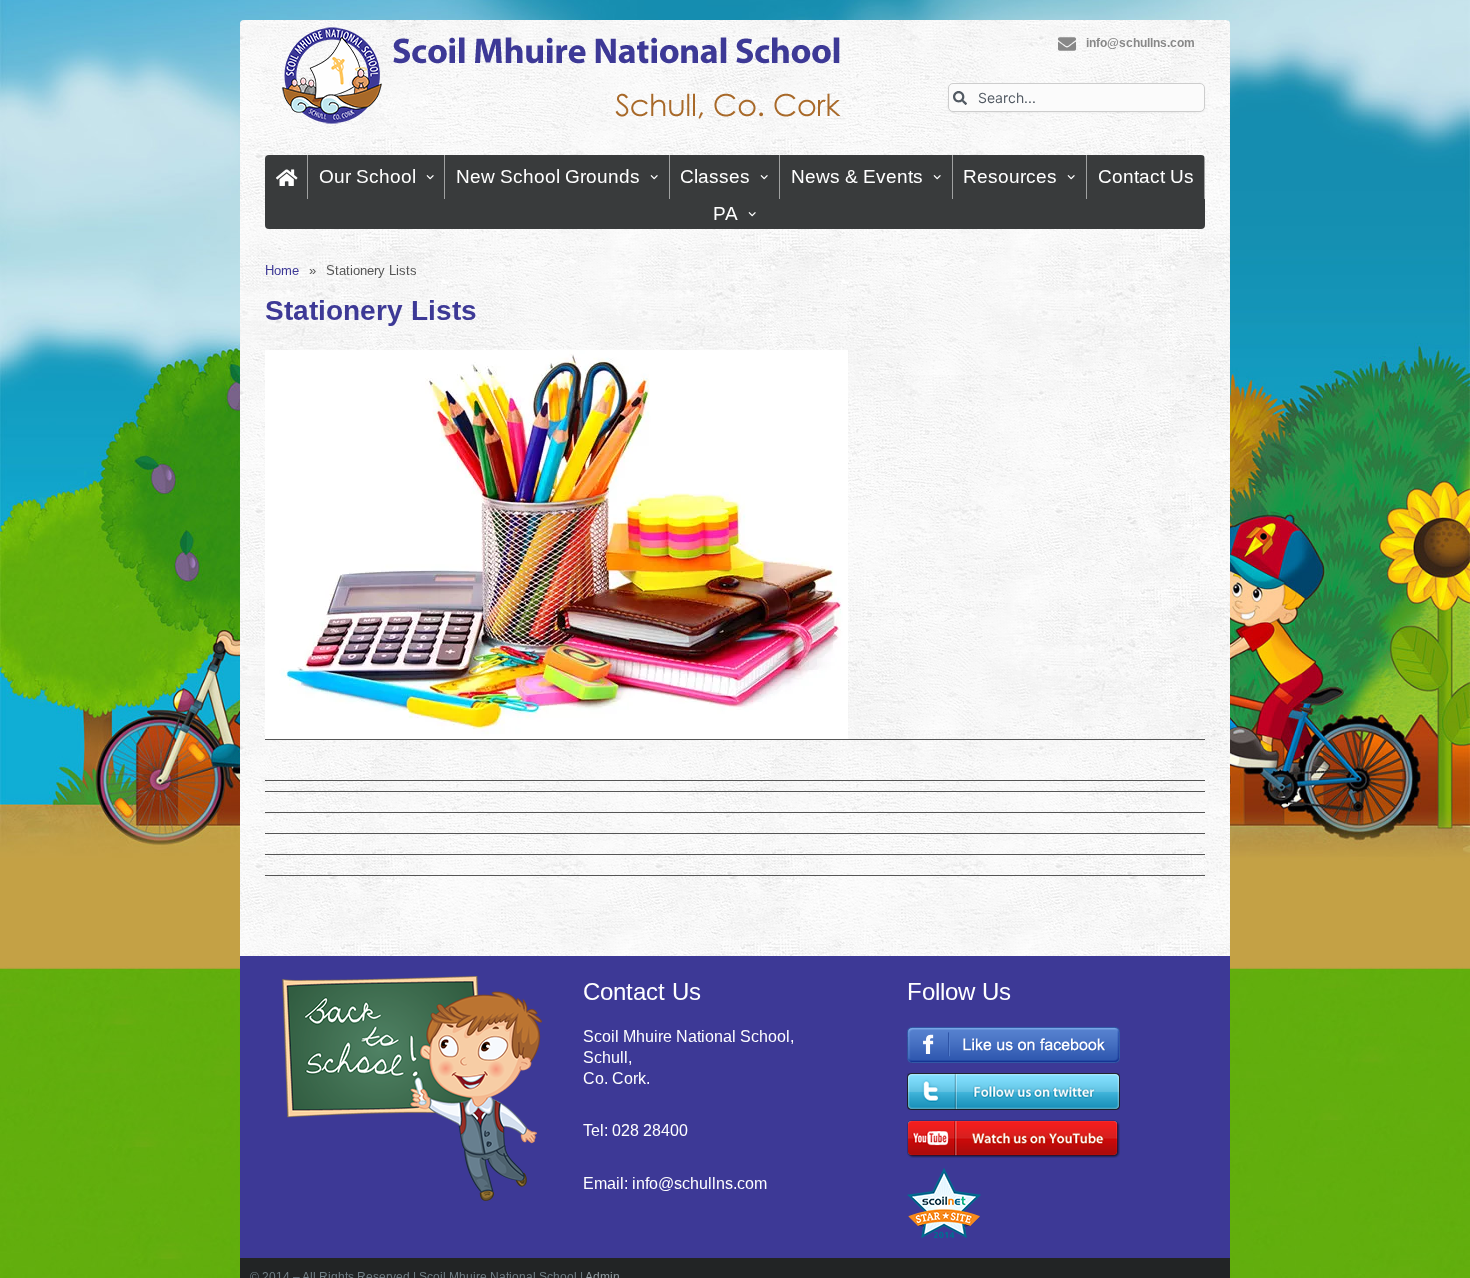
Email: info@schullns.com (675, 1183)
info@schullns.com (1140, 43)
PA (725, 213)
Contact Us (1146, 176)
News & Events (857, 176)
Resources (1010, 176)
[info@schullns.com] (1067, 44)
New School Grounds (548, 176)
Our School (367, 176)
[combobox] (1076, 97)
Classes (715, 176)
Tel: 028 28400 (635, 1130)
